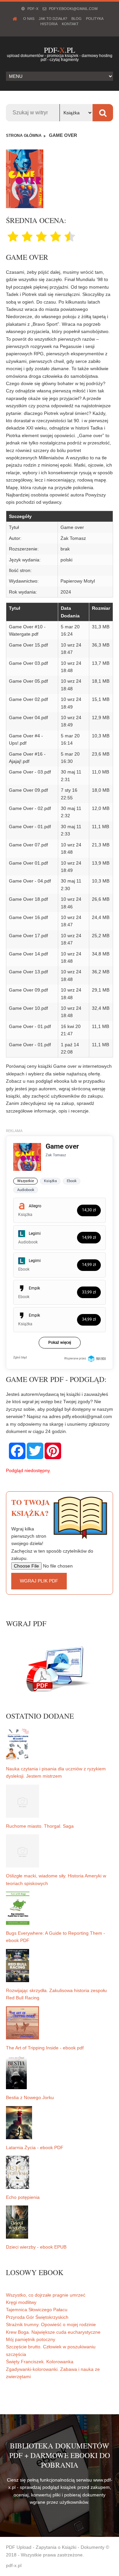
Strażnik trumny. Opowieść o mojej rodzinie (51, 2324)
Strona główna (24, 136)
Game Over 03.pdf (28, 663)
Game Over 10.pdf (28, 1008)
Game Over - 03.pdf (30, 772)
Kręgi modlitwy (21, 2302)
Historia (49, 24)
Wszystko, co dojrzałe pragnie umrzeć (46, 2295)
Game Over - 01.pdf (30, 827)
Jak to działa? (53, 19)
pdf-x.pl (14, 2565)
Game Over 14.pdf (28, 954)
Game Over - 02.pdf (30, 808)
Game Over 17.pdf (28, 936)
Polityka (95, 19)
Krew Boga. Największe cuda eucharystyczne (53, 2332)
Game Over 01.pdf (28, 863)
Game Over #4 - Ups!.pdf (26, 739)
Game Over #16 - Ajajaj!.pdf (27, 758)
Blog (77, 19)
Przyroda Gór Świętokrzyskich (37, 2317)
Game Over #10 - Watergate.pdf (27, 630)
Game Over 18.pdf (28, 899)
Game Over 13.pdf (28, 972)
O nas (29, 19)
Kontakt (70, 24)
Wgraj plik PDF (39, 1581)
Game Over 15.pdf (28, 645)
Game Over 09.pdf (28, 790)
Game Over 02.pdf (28, 699)
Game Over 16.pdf (28, 917)
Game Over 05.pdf (28, 681)
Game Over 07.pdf (28, 845)
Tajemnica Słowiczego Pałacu (37, 2310)
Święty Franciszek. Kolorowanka (40, 2362)
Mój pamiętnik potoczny (31, 2339)
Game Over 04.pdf (28, 717)
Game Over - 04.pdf (30, 881)
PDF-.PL (59, 50)
